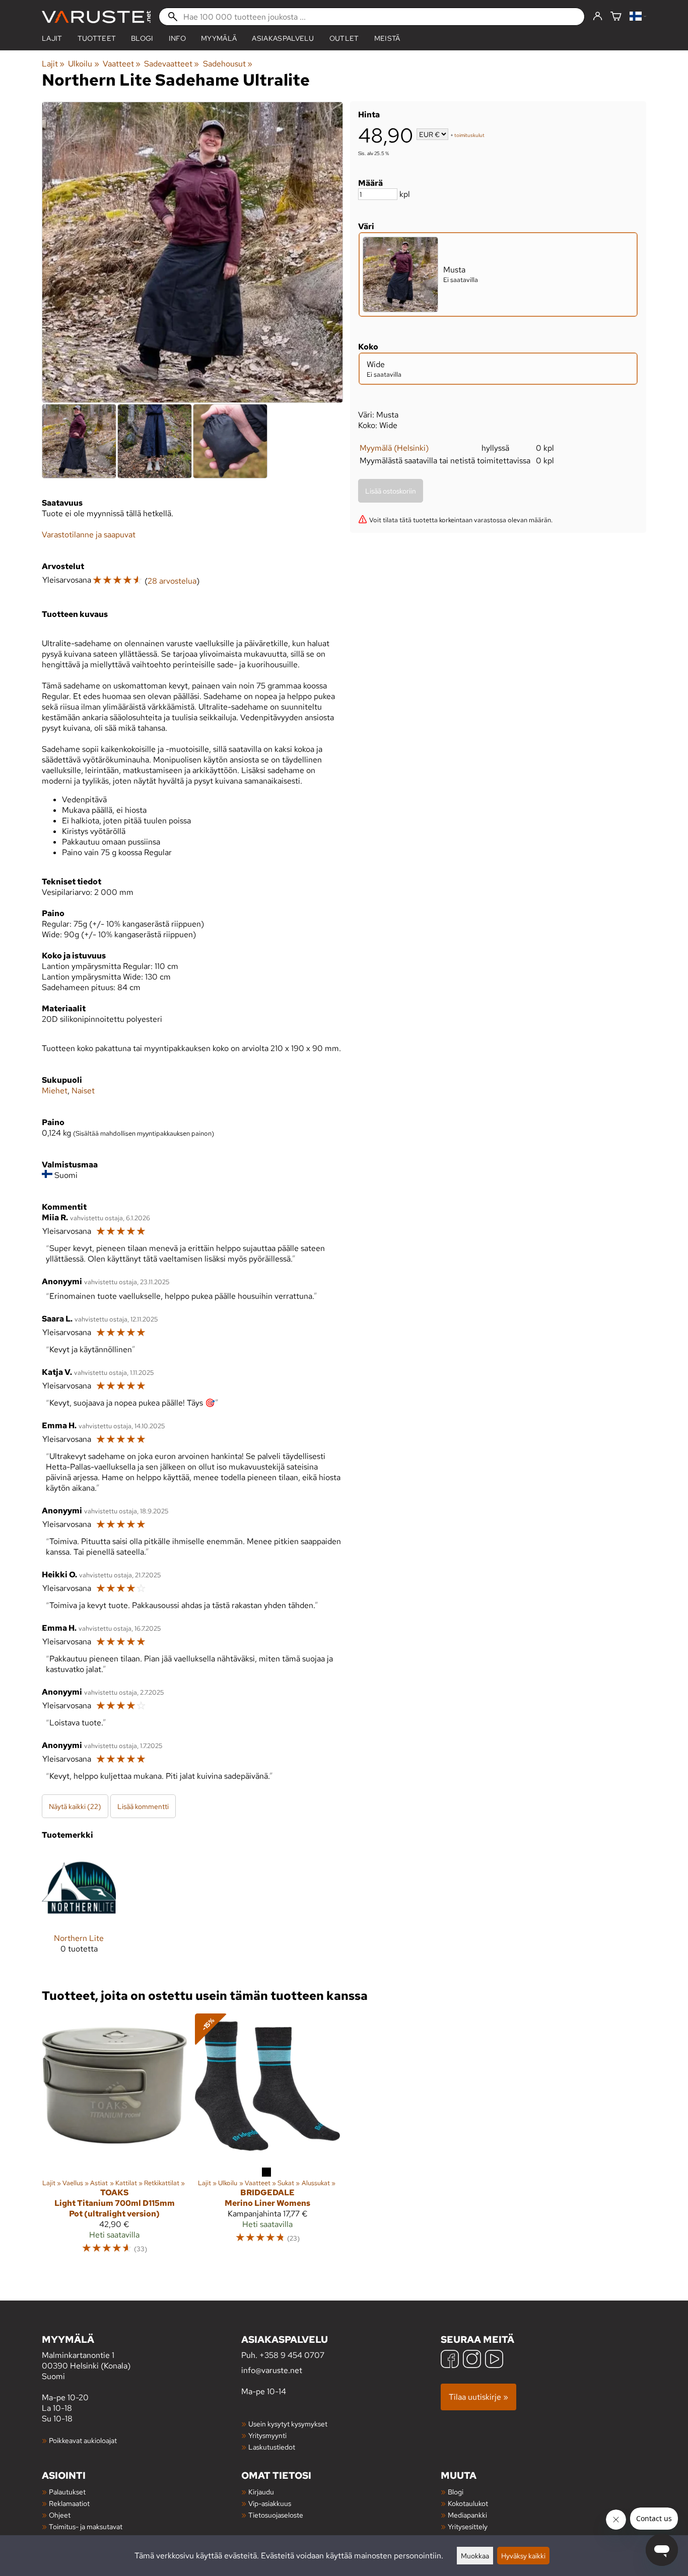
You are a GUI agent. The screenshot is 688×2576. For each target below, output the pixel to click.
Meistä (387, 38)
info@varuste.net (272, 2370)
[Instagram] (472, 2360)
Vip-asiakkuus (270, 2503)
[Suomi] (638, 17)
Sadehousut (228, 64)
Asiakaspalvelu (283, 38)
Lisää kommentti (143, 1806)
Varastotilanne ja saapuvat (89, 535)
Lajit (52, 38)
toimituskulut (469, 135)
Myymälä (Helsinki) (394, 448)
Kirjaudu (261, 2492)
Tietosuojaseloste (276, 2515)
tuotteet (97, 38)
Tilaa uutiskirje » (478, 2397)
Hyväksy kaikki (523, 2556)
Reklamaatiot (69, 2503)
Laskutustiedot (272, 2447)
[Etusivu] (96, 17)
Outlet (344, 38)
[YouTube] (494, 2360)
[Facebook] (450, 2360)
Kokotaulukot (468, 2503)
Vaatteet (122, 64)
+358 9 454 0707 (292, 2355)
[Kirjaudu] (598, 17)
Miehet (55, 1091)
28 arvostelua (172, 581)
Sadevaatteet (171, 64)
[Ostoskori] (616, 17)
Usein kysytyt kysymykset (288, 2424)
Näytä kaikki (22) (75, 1806)
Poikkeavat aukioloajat (83, 2440)
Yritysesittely (468, 2526)
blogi (142, 38)
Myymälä (219, 38)
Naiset (83, 1091)
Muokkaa (475, 2556)
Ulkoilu (83, 64)
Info (177, 38)
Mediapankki (467, 2515)
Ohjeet (60, 2515)
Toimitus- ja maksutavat (86, 2526)
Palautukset (67, 2492)
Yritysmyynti (267, 2435)
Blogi (456, 2492)
